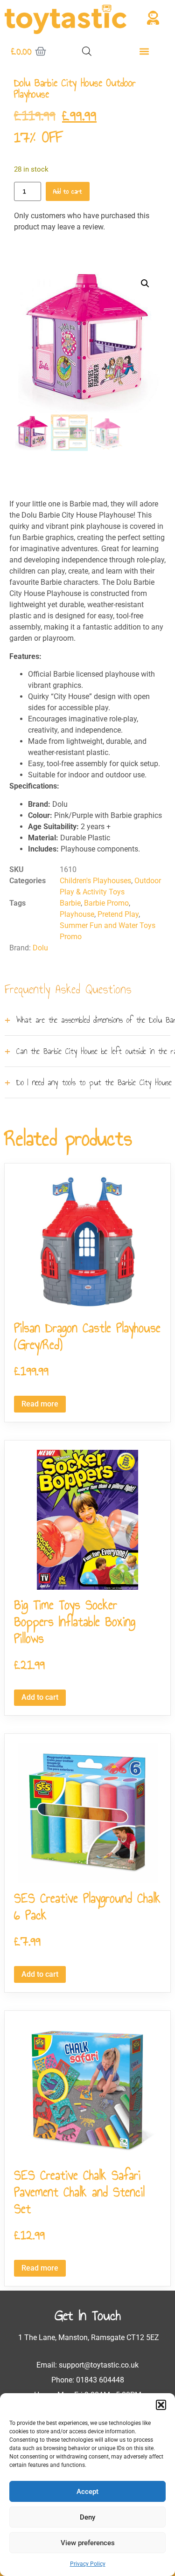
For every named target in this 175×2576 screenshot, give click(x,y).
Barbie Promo (106, 903)
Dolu (40, 948)
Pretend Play (118, 914)
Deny (87, 2517)
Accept (87, 2492)
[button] (161, 2405)
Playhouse (77, 914)
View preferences (88, 2543)
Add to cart (68, 191)
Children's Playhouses (95, 881)
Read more (40, 1404)
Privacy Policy (88, 2564)
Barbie (70, 903)
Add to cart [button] (40, 1697)
